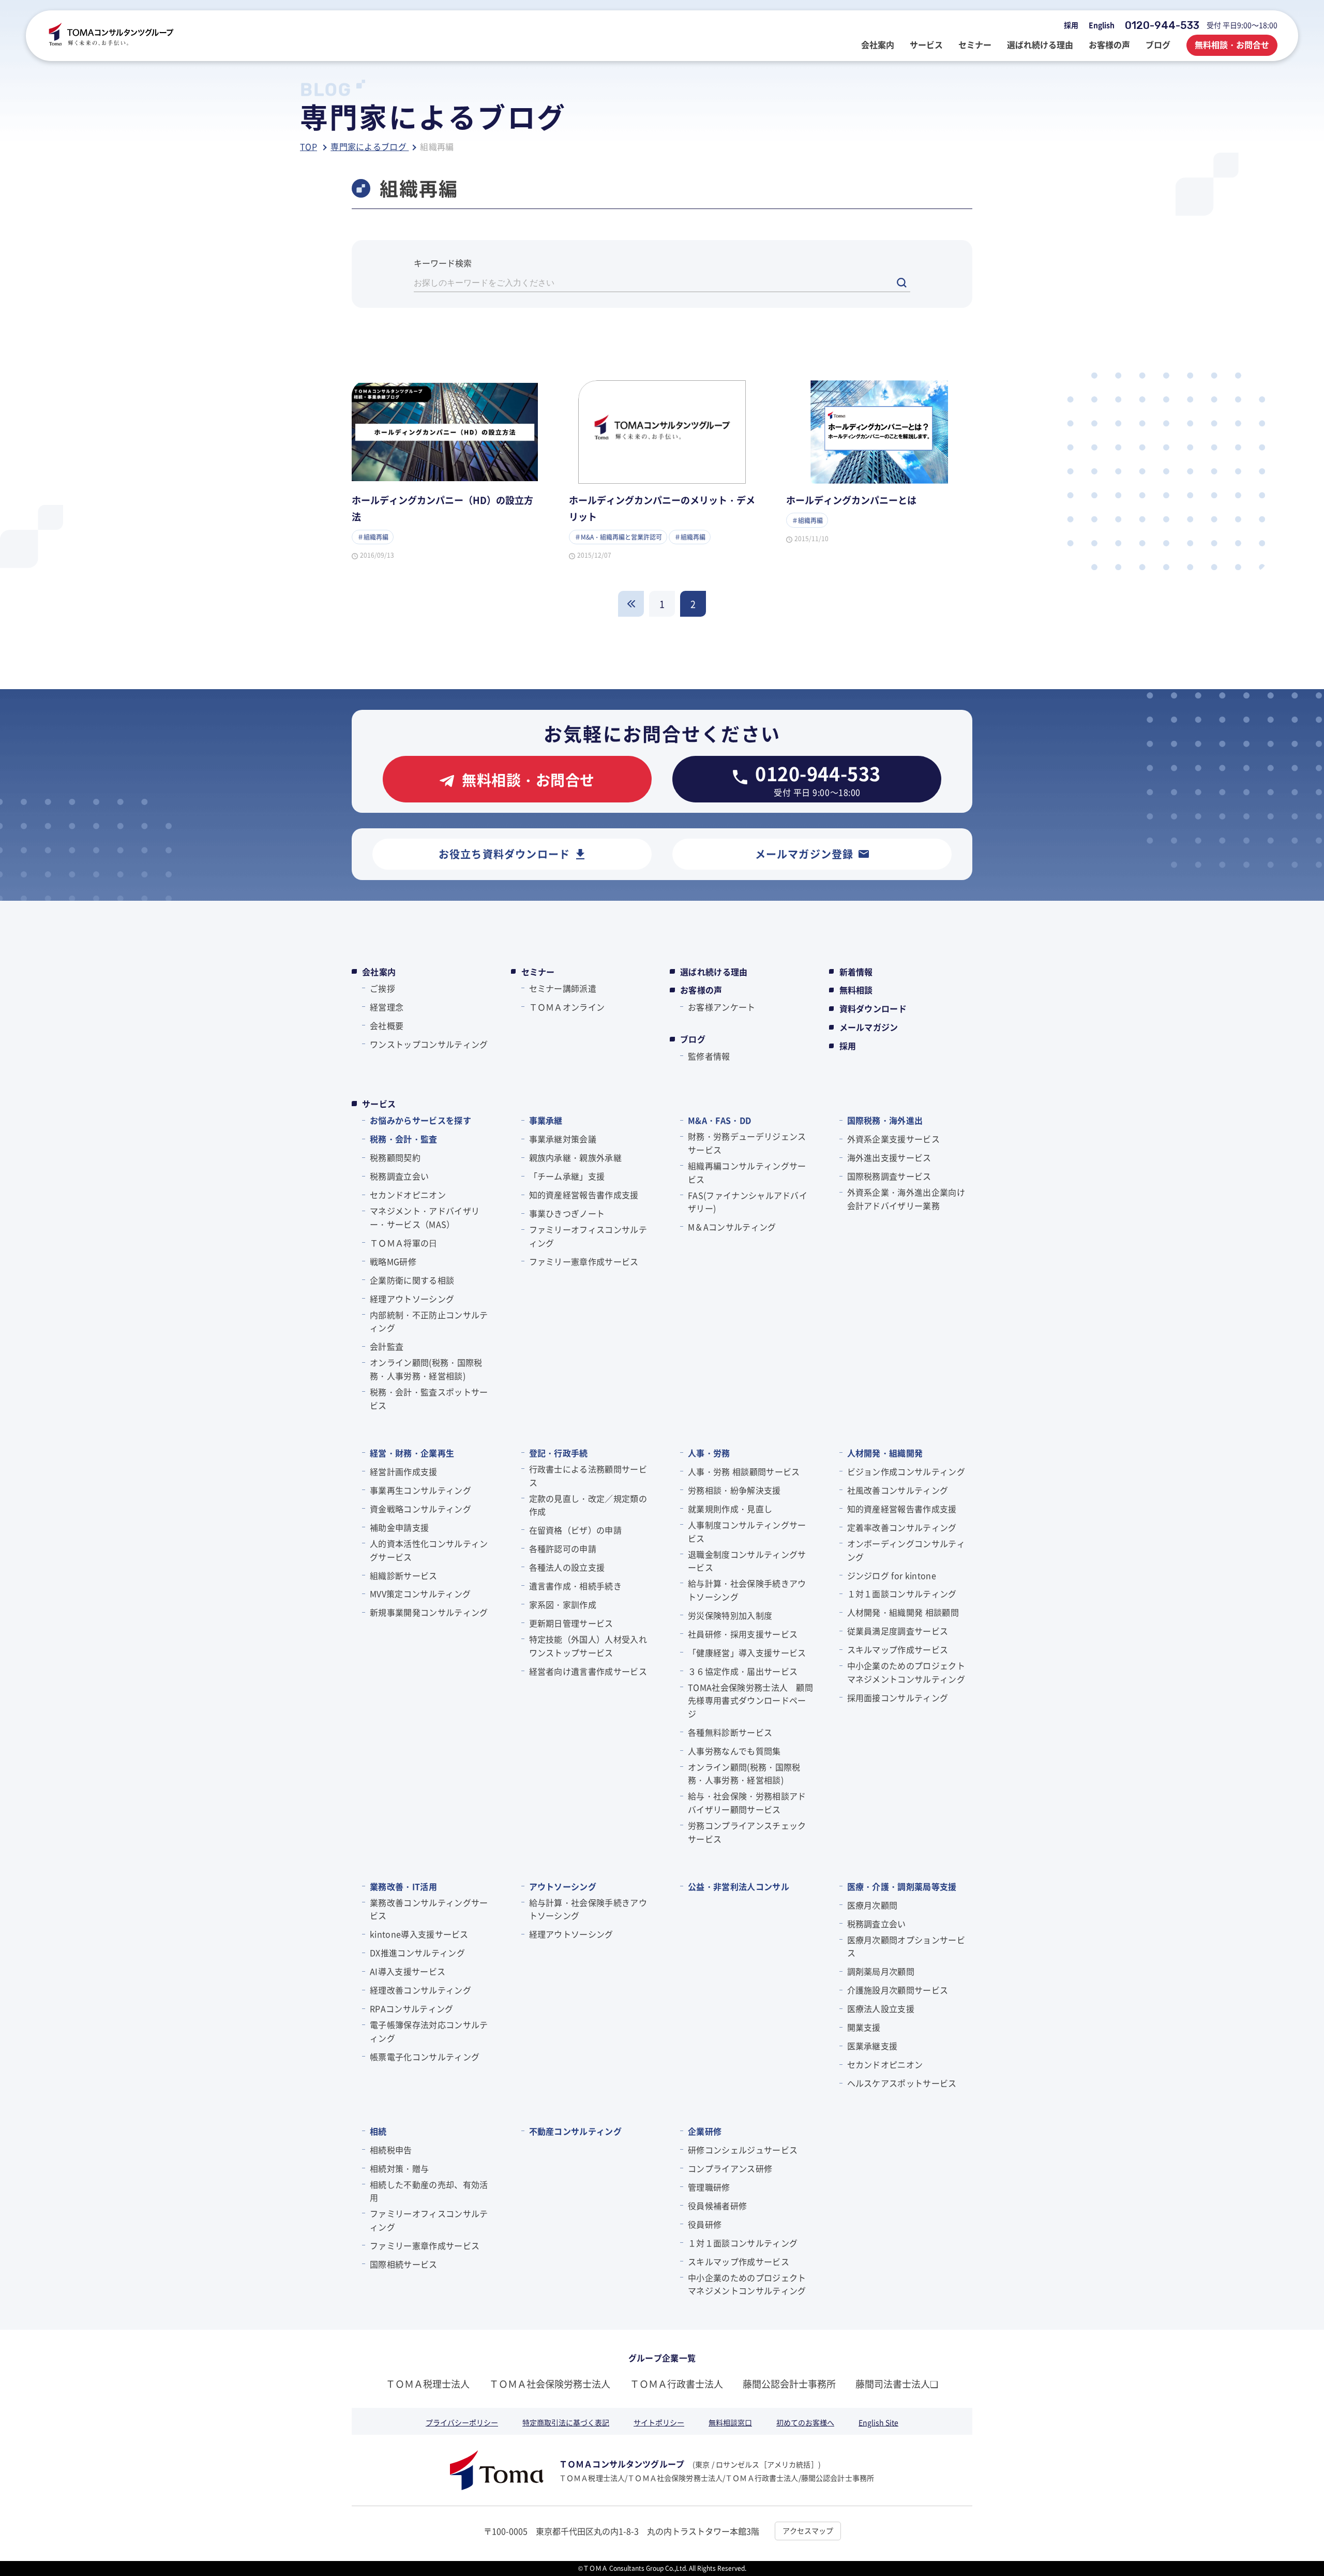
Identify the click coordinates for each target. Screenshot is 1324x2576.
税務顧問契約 (395, 1157)
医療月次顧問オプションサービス (906, 1946)
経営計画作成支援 (404, 1471)
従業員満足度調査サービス (898, 1631)
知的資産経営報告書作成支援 (584, 1195)
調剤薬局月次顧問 (881, 1971)
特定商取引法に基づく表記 (566, 2422)
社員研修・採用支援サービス (743, 1634)
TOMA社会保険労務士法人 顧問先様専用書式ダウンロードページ (750, 1700)
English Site (878, 2422)
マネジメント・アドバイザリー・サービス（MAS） (425, 1217)
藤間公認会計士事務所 (789, 2384)
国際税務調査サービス (889, 1176)
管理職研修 (709, 2187)
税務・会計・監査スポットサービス (429, 1398)
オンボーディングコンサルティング (906, 1550)
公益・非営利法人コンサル (739, 1886)
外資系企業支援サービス (894, 1139)
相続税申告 (391, 2150)
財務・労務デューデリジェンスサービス (747, 1143)
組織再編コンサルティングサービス (747, 1172)
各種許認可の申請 (563, 1548)
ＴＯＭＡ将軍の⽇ (404, 1243)
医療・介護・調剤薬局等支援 (902, 1886)
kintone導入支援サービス (419, 1934)
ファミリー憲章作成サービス (584, 1261)
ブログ (693, 1039)
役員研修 (705, 2224)
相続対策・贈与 (399, 2168)
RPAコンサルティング (412, 2008)
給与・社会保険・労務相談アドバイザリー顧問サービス (747, 1803)
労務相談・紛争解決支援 (734, 1490)
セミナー (538, 972)
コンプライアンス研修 (730, 2168)
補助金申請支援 (399, 1527)
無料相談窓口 (730, 2422)
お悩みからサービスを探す (420, 1120)
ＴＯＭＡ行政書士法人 (676, 2384)
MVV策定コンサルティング (420, 1594)
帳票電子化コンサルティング (425, 2057)
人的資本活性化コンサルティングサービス (429, 1550)
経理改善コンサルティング (420, 1990)
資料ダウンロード (873, 1008)
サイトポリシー (659, 2422)
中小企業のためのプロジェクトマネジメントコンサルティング (906, 1672)
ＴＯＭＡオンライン (567, 1007)
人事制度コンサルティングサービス (747, 1531)
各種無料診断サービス (730, 1732)
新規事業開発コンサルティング (429, 1612)
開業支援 (864, 2027)
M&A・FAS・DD (719, 1120)
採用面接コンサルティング (898, 1698)
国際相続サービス (404, 2264)
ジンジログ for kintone (892, 1575)
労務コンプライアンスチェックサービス (747, 1832)
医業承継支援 (872, 2046)
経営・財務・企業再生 (412, 1453)
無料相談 (856, 990)
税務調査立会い (399, 1176)
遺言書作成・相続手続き (576, 1586)
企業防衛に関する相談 (412, 1280)
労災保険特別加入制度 (730, 1615)
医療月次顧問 (872, 1905)
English (1102, 25)
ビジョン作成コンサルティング (906, 1471)
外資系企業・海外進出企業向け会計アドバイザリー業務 (906, 1199)
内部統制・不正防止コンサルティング (429, 1321)
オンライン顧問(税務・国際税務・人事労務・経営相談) (426, 1369)
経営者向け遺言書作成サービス (588, 1671)
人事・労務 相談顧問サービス (744, 1471)
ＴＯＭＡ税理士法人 (428, 2384)
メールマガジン (869, 1027)
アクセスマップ (808, 2530)
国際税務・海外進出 (885, 1120)
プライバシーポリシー (462, 2422)
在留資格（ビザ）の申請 (576, 1530)
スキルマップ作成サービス (898, 1649)
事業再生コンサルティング (420, 1490)
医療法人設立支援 (881, 2008)
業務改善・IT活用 (403, 1886)
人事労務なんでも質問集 (734, 1751)
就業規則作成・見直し (730, 1509)
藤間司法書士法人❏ (897, 2384)
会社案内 (379, 972)
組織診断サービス (404, 1575)
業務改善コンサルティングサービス (429, 1909)
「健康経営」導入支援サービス (747, 1652)
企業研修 (705, 2131)
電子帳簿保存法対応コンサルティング (429, 2031)
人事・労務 (709, 1453)
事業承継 (546, 1120)
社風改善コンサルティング (898, 1490)
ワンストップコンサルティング (429, 1044)
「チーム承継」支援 (567, 1176)
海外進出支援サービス (889, 1157)
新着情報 (856, 972)
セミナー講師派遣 (563, 988)
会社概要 (387, 1025)
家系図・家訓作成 (563, 1604)
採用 (1071, 25)
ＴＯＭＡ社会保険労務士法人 (550, 2384)
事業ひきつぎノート (567, 1213)
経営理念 (387, 1007)
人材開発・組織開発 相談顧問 (903, 1612)
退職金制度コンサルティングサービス (747, 1561)
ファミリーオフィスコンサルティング (588, 1236)
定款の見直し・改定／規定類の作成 (588, 1505)
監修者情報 (709, 1056)
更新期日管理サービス (571, 1623)
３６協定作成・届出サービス (743, 1671)
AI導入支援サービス (408, 1971)
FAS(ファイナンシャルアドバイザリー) (748, 1202)
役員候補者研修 (717, 2206)
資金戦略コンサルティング (420, 1509)
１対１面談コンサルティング (902, 1594)
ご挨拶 (382, 988)
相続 (378, 2131)
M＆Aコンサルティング (732, 1227)
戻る (631, 604)
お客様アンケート (722, 1007)
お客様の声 (701, 990)
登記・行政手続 (559, 1453)
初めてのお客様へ (805, 2422)
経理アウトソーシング (412, 1299)
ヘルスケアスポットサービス (902, 2083)
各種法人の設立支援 (567, 1567)
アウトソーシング (563, 1886)
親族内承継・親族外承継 (576, 1157)
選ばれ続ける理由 (714, 972)
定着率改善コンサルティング (902, 1527)
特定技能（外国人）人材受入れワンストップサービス (588, 1646)
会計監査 (387, 1346)
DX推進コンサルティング (417, 1953)
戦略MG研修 (393, 1261)
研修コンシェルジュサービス (743, 2150)
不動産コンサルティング (576, 2131)
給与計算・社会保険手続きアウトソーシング (747, 1590)
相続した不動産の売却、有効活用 (429, 2191)
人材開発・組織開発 (885, 1453)
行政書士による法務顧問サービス (588, 1476)
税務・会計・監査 (404, 1139)
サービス (379, 1104)
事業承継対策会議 (563, 1139)
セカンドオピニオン (408, 1195)
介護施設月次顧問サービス (898, 1990)
